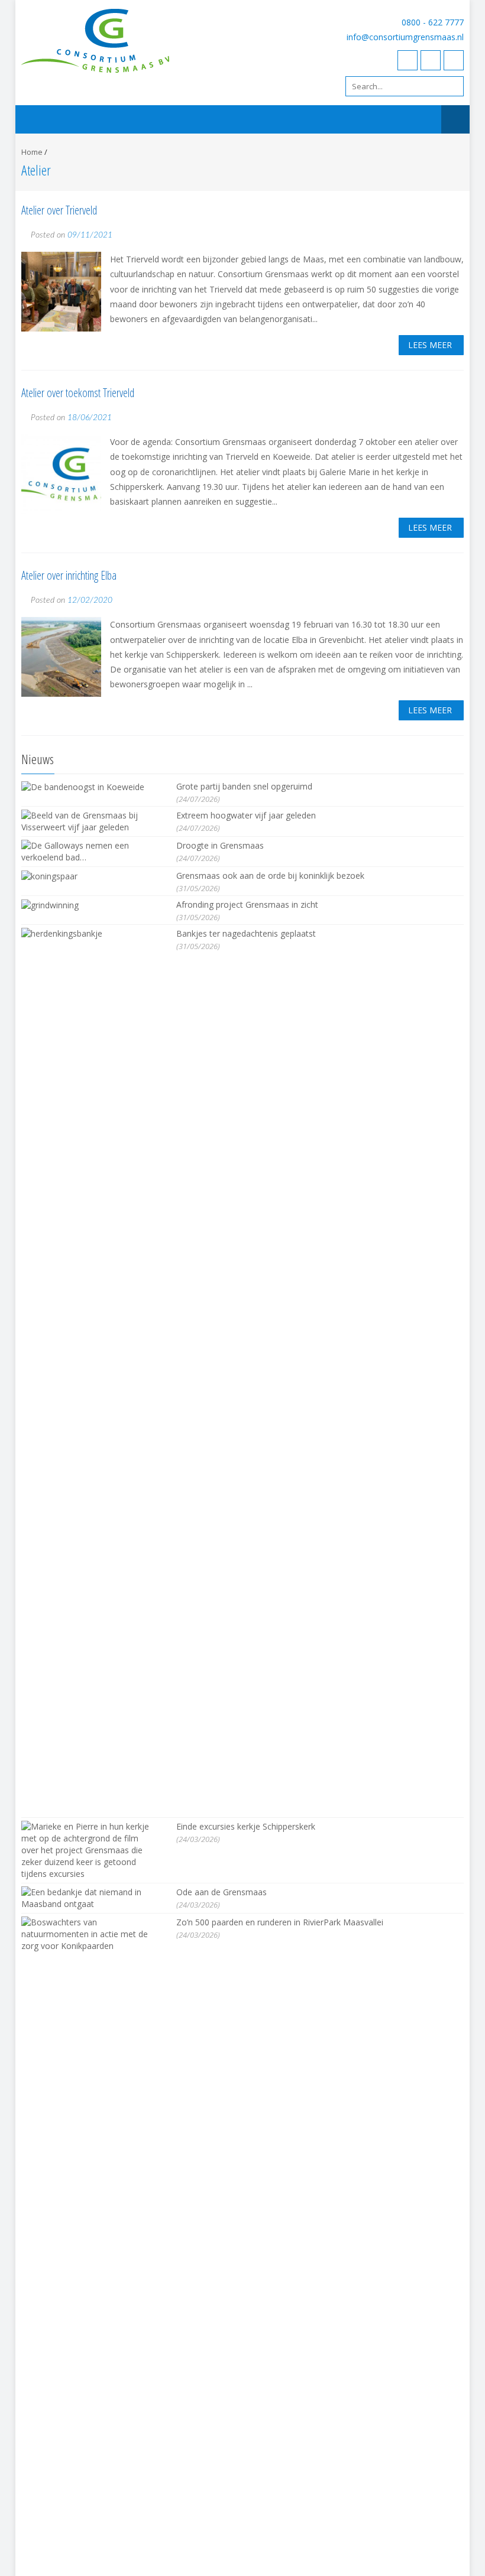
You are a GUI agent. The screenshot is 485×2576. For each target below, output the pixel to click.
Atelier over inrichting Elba (69, 575)
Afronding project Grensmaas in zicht (247, 904)
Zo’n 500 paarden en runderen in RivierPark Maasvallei (280, 1922)
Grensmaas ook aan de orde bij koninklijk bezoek (270, 876)
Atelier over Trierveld (59, 210)
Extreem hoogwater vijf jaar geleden (246, 815)
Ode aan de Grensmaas (222, 1892)
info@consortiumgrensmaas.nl (405, 37)
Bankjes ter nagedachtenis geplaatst (246, 933)
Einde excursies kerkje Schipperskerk (246, 1826)
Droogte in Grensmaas (220, 845)
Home (32, 152)
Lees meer (430, 345)
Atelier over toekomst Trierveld (78, 393)
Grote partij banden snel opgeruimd (244, 786)
